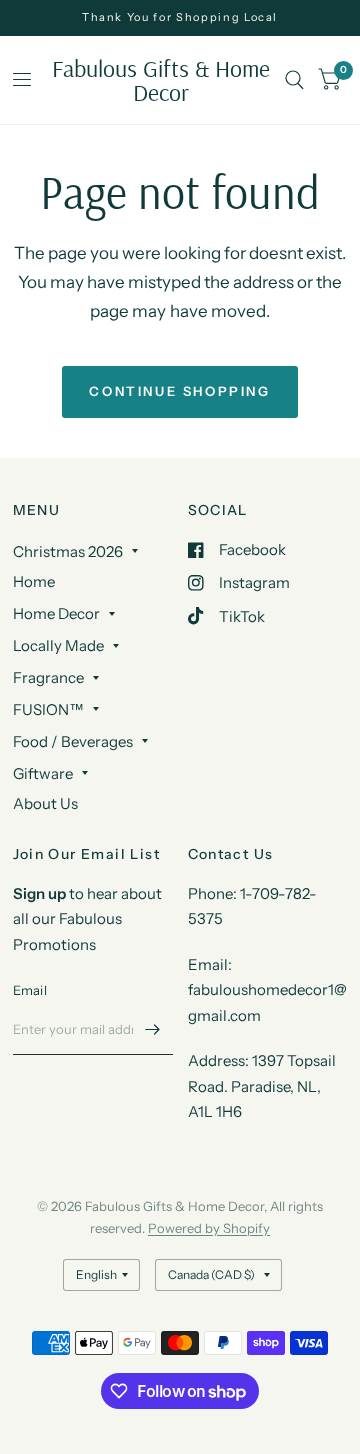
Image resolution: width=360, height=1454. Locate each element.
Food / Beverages (73, 741)
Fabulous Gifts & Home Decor (161, 80)
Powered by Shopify (209, 1228)
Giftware (43, 773)
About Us (45, 803)
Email (30, 990)
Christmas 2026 (68, 551)
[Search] (294, 80)
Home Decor (56, 613)
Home (34, 581)
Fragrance (48, 677)
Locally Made (58, 645)
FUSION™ (48, 709)
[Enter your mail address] (153, 1029)
